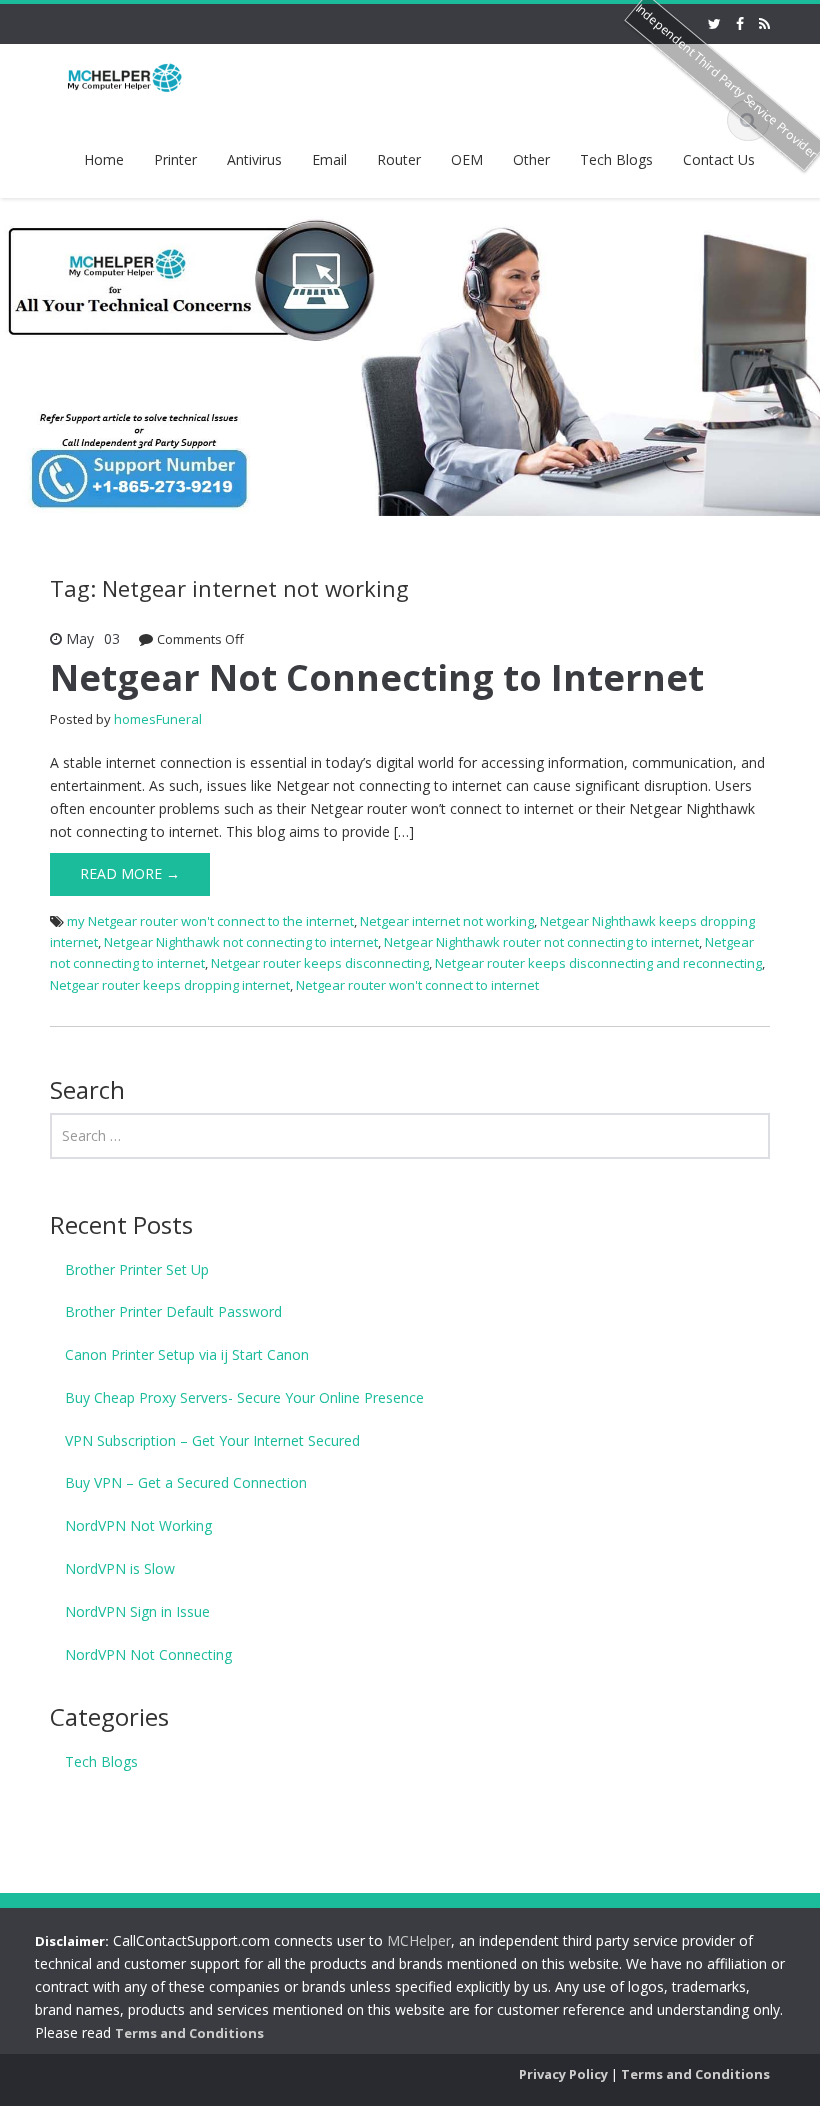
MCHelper (419, 1940)
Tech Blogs (616, 159)
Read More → (130, 873)
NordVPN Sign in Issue (137, 1611)
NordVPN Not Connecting (148, 1654)
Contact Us (719, 159)
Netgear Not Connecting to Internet (377, 677)
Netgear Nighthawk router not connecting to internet (541, 942)
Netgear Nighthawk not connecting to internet (241, 942)
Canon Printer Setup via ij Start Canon (187, 1354)
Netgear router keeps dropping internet (170, 985)
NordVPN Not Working (138, 1525)
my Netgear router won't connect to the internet (210, 921)
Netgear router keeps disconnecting (320, 963)
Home (104, 159)
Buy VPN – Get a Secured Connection (186, 1482)
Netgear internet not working (447, 921)
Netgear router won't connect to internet (417, 985)
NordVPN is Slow (120, 1568)
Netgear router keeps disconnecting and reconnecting (598, 963)
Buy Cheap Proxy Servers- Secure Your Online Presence (244, 1397)
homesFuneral (158, 719)
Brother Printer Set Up (137, 1269)
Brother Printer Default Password (173, 1311)
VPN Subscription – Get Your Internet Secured (212, 1440)
